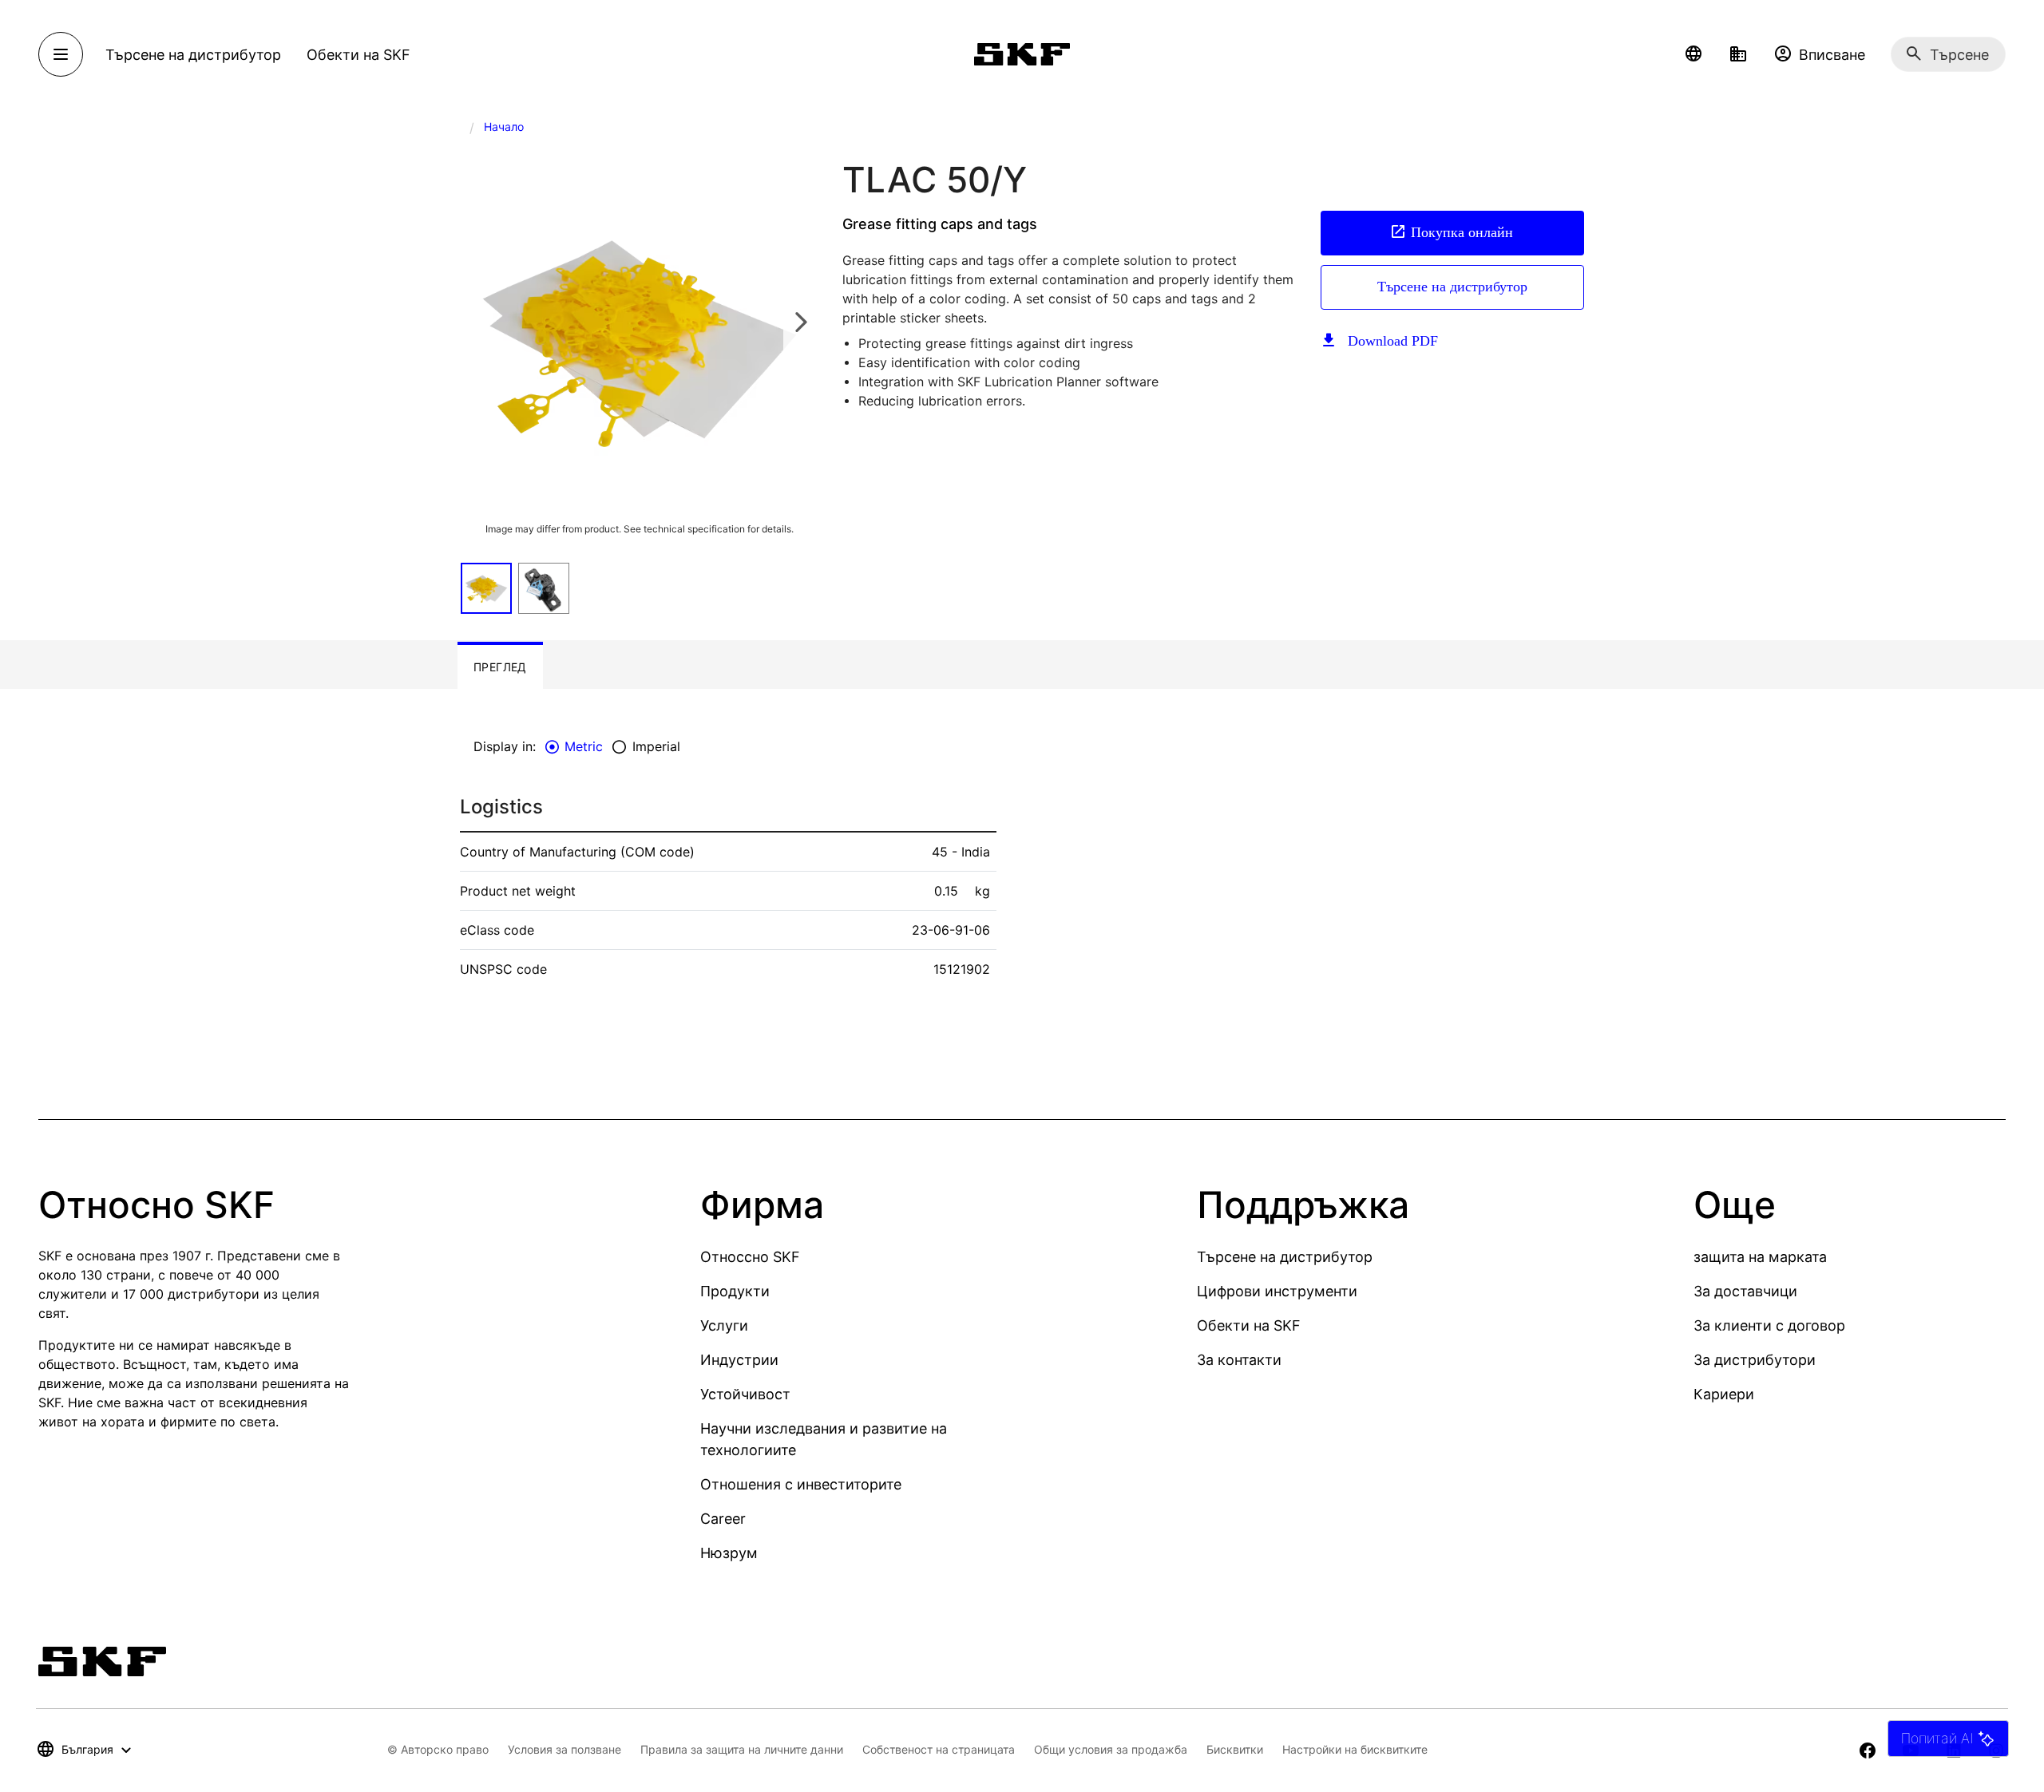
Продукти (735, 1291)
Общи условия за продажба (1111, 1749)
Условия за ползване (564, 1749)
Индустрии (739, 1360)
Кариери (1724, 1394)
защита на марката (1760, 1257)
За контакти (1239, 1360)
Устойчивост (745, 1394)
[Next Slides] (801, 321)
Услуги (724, 1325)
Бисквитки (1235, 1749)
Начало (504, 127)
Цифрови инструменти (1277, 1291)
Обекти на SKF (1249, 1325)
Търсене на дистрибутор (1452, 287)
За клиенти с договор (1769, 1325)
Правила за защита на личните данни (742, 1749)
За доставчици (1745, 1291)
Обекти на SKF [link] (358, 55)
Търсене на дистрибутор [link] (193, 55)
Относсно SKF (750, 1257)
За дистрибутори (1755, 1360)
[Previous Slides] (477, 321)
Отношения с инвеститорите (801, 1484)
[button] (1693, 54)
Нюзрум (729, 1553)
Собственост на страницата (939, 1749)
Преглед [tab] (500, 667)
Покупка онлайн (1462, 232)
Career (723, 1519)
